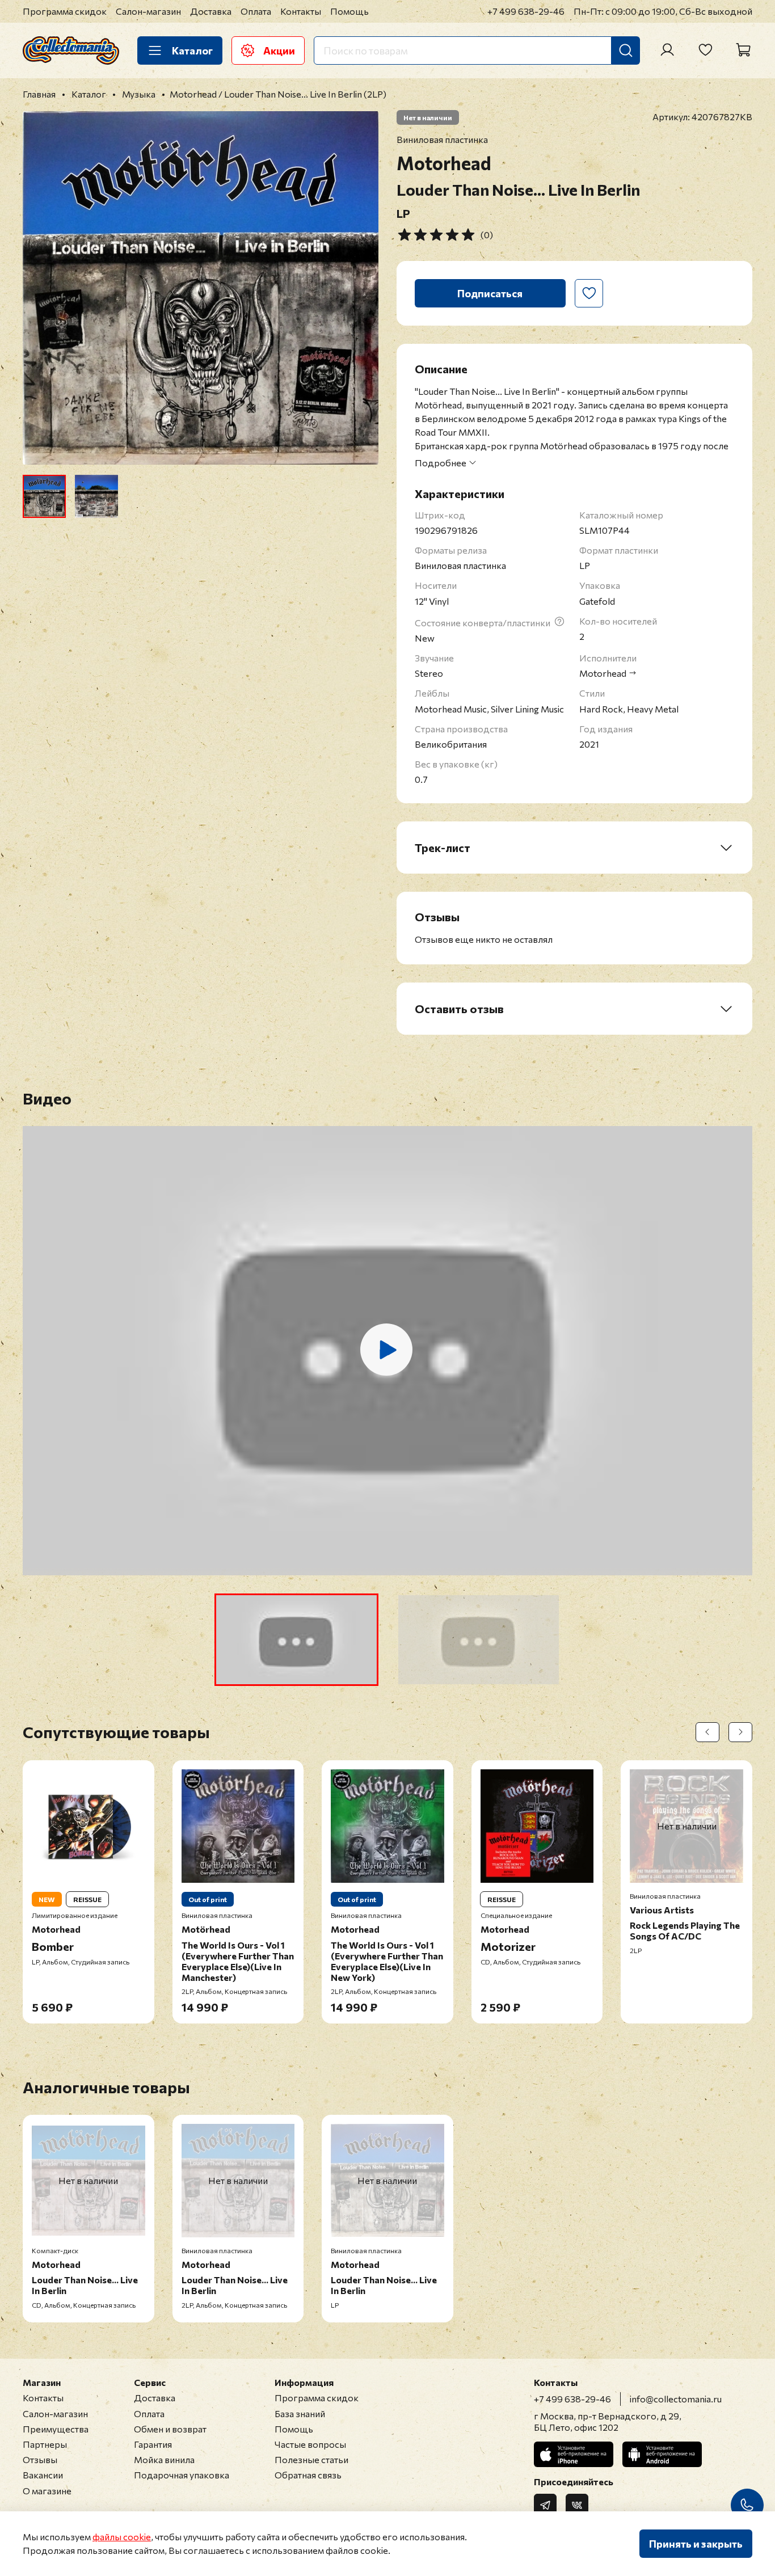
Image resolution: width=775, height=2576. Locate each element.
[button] (296, 1640)
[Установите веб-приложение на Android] (662, 2454)
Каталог (192, 50)
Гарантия (153, 2444)
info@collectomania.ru (676, 2399)
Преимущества (56, 2429)
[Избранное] (705, 50)
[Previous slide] (41, 288)
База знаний (300, 2413)
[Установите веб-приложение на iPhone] (574, 2454)
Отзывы (40, 2459)
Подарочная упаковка (182, 2475)
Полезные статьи (311, 2459)
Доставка (211, 11)
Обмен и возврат (170, 2429)
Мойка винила (164, 2459)
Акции (279, 50)
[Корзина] (743, 50)
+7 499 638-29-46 (526, 11)
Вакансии (43, 2475)
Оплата (256, 11)
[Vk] (577, 2505)
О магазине (47, 2491)
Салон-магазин (148, 11)
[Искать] (626, 50)
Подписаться (490, 293)
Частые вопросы (310, 2444)
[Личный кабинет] (667, 50)
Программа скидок (65, 11)
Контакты (301, 11)
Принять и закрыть (696, 2544)
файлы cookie (122, 2537)
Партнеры (45, 2444)
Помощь (349, 11)
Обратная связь (308, 2475)
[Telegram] (545, 2505)
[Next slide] (360, 288)
